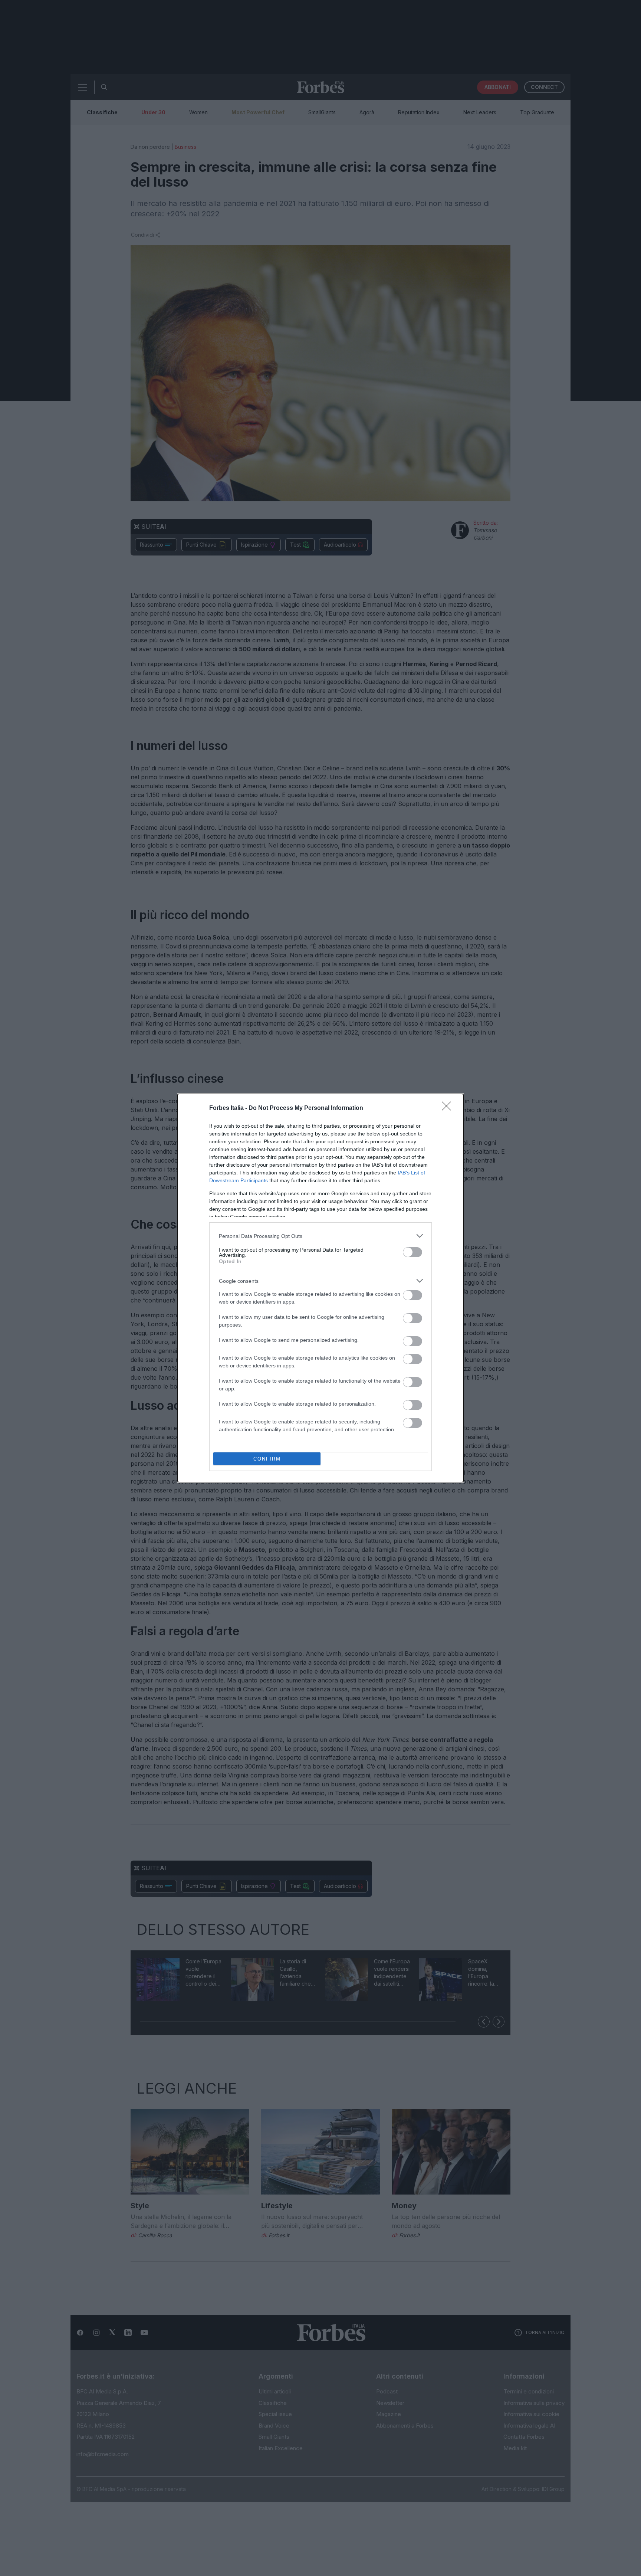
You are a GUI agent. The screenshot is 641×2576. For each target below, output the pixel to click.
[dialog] (320, 1288)
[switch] (412, 1252)
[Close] (449, 1108)
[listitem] (320, 1236)
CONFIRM (267, 1459)
